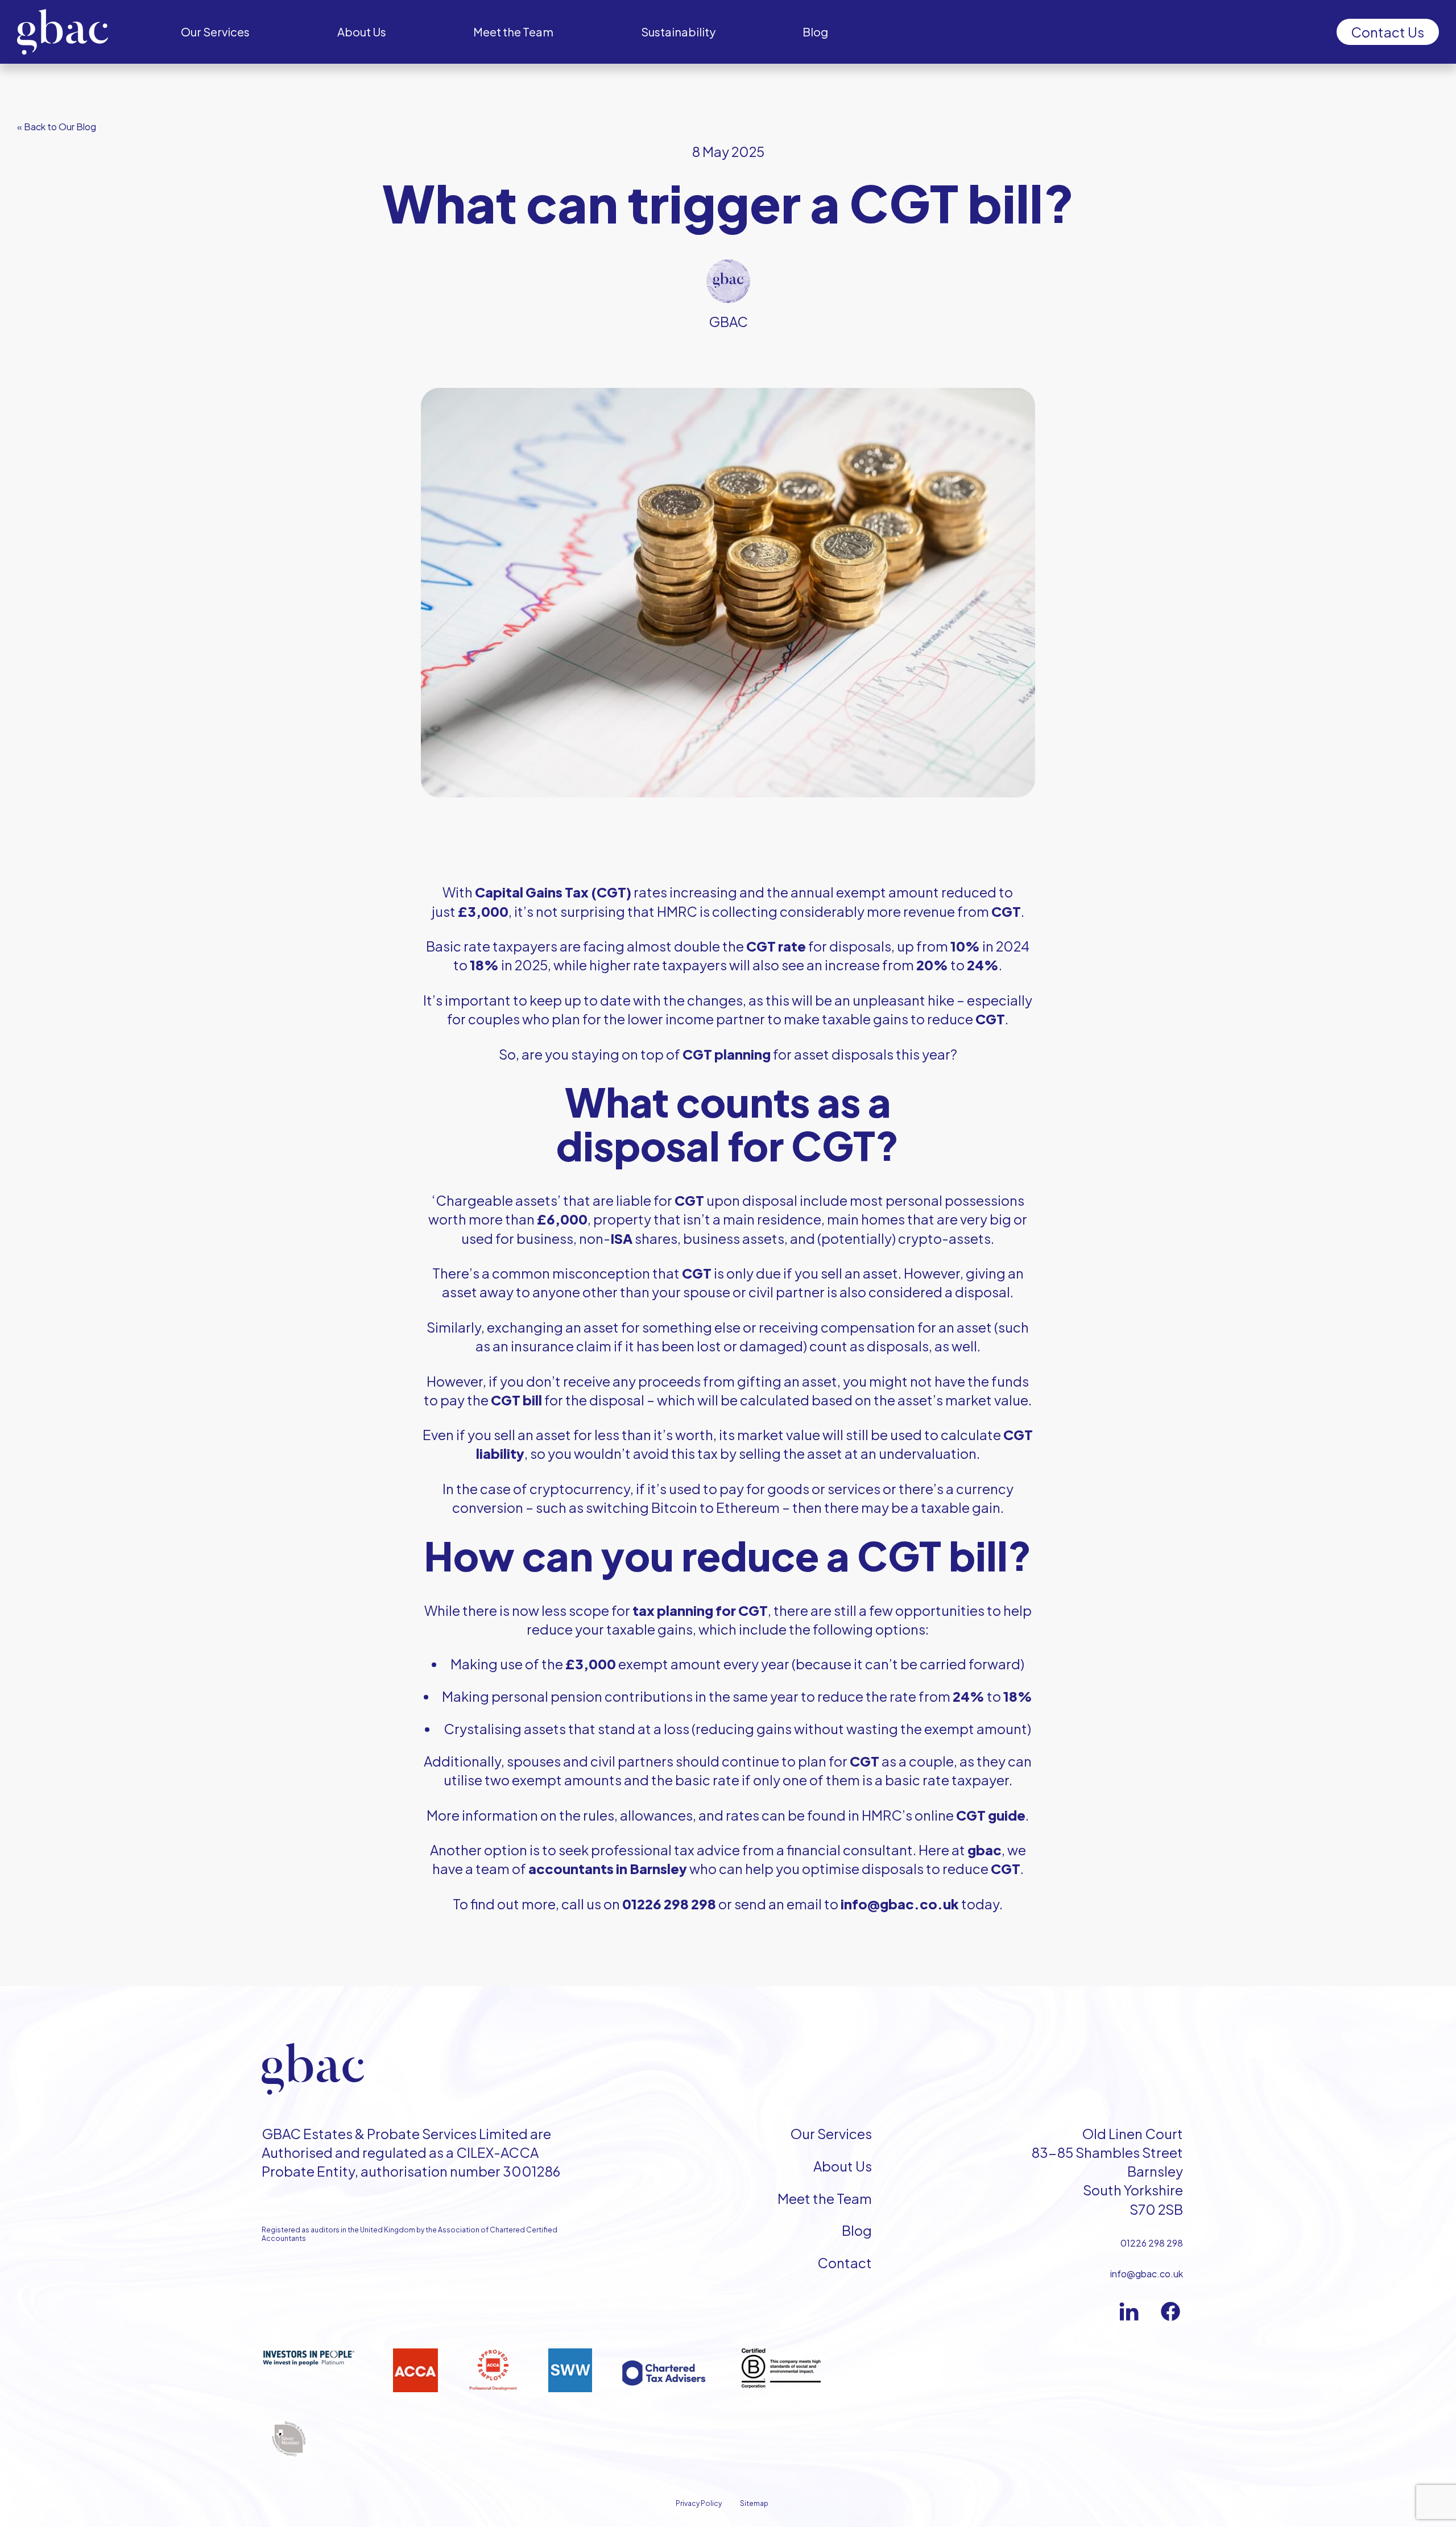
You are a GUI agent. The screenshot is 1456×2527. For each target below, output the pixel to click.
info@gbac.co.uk (1147, 2274)
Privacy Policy (699, 2503)
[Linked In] (1129, 2311)
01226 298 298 (1152, 2243)
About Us (843, 2166)
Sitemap (754, 2503)
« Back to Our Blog (57, 127)
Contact (845, 2263)
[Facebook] (1170, 2311)
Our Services (831, 2133)
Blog (857, 2230)
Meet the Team (825, 2198)
